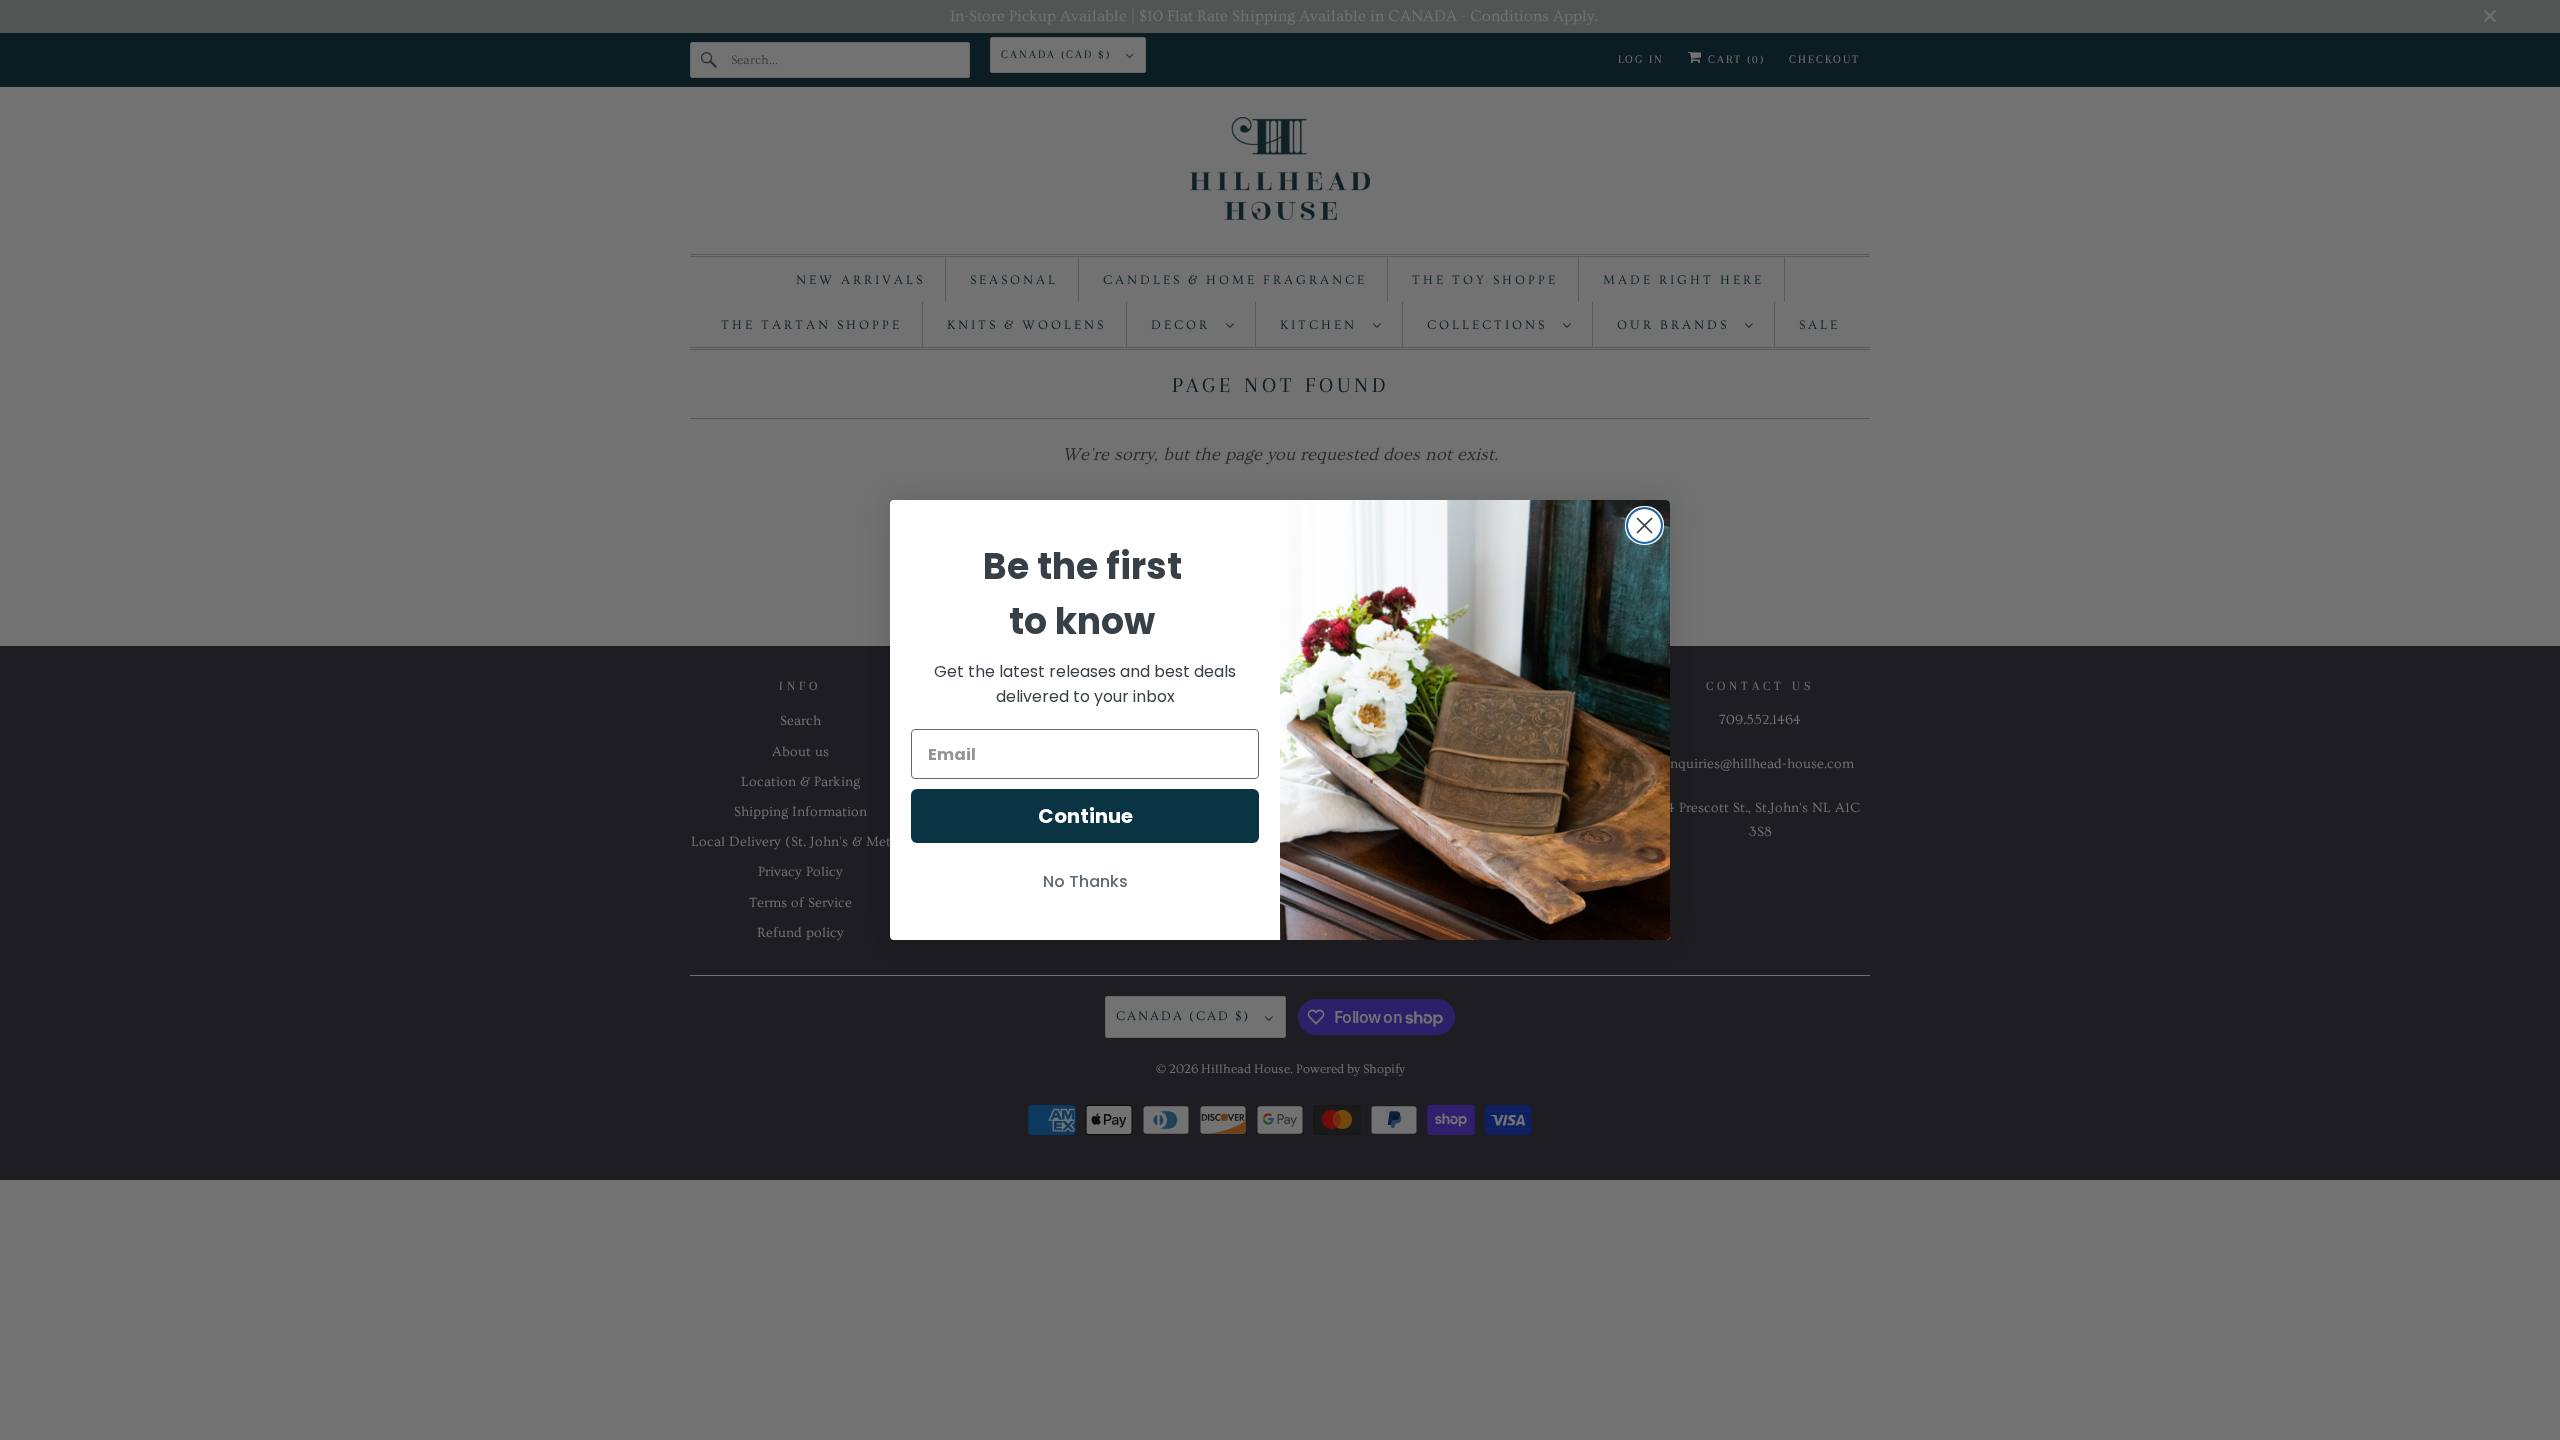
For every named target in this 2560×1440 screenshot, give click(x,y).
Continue (1085, 816)
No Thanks (1085, 881)
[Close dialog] (1644, 525)
